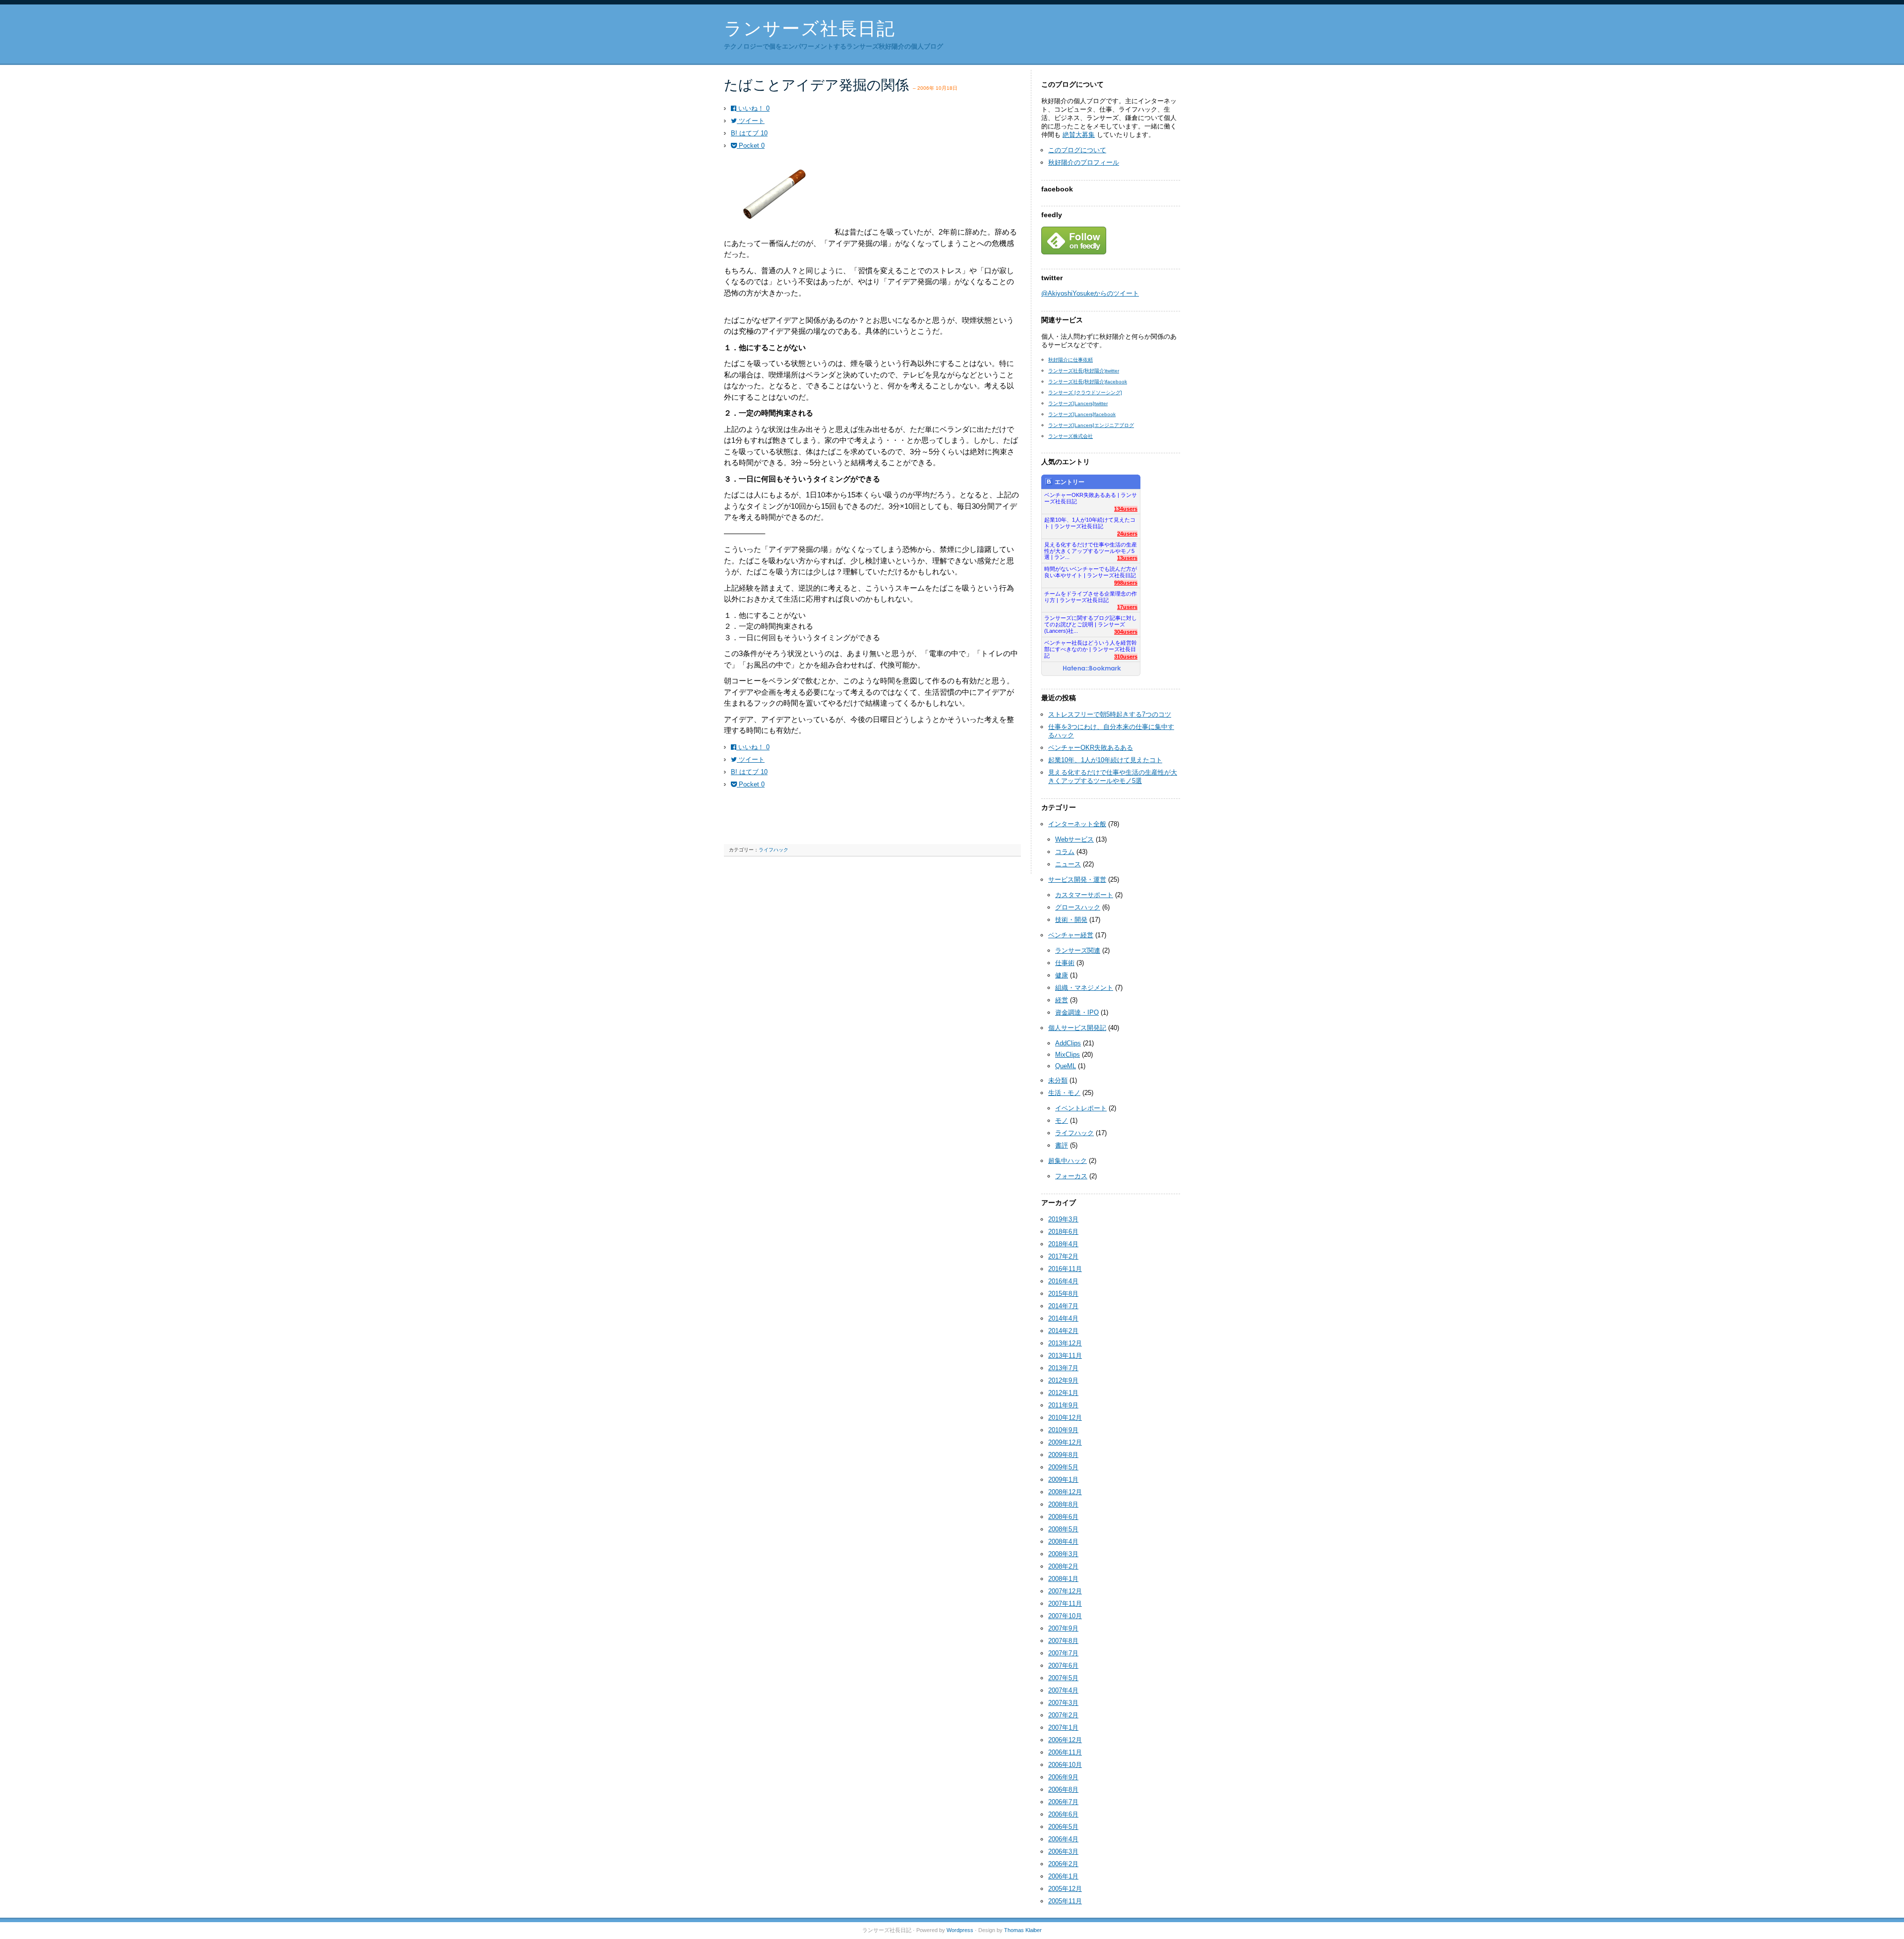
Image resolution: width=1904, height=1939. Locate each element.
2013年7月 (1063, 1368)
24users (1127, 534)
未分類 (1058, 1080)
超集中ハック (1068, 1161)
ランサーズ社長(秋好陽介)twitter (1084, 371)
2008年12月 (1065, 1492)
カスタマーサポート (1084, 895)
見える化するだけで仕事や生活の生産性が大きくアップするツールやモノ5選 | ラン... (1091, 548)
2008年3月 (1063, 1554)
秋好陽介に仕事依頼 (1071, 360)
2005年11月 (1065, 1901)
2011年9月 (1063, 1405)
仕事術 (1065, 963)
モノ (1062, 1121)
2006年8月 (1063, 1789)
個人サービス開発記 (1077, 1028)
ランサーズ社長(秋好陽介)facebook (1088, 382)
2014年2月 (1063, 1331)
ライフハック (773, 850)
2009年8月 (1063, 1455)
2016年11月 (1065, 1269)
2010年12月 (1065, 1418)
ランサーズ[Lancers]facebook (1082, 414)
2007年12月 (1065, 1591)
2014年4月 (1063, 1318)
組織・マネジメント (1084, 988)
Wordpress (960, 1930)
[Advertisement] (840, 823)
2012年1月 (1063, 1393)
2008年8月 (1063, 1504)
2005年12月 (1065, 1889)
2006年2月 (1063, 1864)
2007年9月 (1063, 1628)
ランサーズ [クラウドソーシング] (1085, 393)
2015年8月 (1063, 1294)
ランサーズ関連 (1078, 950)
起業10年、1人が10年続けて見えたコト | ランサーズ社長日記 (1090, 523)
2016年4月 (1063, 1281)
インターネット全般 (1077, 824)
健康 (1062, 975)
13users (1127, 558)
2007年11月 (1065, 1604)
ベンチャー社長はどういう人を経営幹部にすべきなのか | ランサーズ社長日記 (1091, 646)
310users (1126, 657)
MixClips (1068, 1055)
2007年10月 (1065, 1616)
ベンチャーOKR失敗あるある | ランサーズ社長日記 (1091, 498)
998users (1126, 583)
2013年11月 (1065, 1356)
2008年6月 (1063, 1517)
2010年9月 (1063, 1430)
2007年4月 (1063, 1690)
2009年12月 (1065, 1442)
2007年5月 (1063, 1678)
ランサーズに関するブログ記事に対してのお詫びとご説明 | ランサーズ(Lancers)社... (1091, 622)
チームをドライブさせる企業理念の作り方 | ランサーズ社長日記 (1091, 597)
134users (1126, 509)
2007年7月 (1063, 1653)
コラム (1065, 852)
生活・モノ (1064, 1093)
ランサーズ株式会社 (1071, 436)
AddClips (1068, 1043)
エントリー (1070, 482)
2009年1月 (1063, 1480)
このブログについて (1077, 150)
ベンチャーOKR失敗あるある (1091, 748)
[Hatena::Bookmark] (1092, 669)
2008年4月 (1063, 1542)
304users (1126, 632)
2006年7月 (1063, 1802)
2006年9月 (1063, 1777)
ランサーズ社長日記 (810, 29)
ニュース (1068, 864)
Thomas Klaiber (1023, 1930)
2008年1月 (1063, 1579)
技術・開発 (1071, 920)
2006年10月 (1065, 1765)
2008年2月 (1063, 1566)
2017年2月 (1063, 1256)
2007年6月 (1063, 1666)
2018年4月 (1063, 1244)
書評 (1062, 1145)
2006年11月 (1065, 1752)
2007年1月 (1063, 1727)
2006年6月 (1063, 1814)
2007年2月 (1063, 1715)
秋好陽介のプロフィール (1084, 162)
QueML (1066, 1066)
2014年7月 (1063, 1306)
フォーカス (1071, 1176)
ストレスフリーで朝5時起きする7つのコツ (1110, 714)
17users (1127, 607)
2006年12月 (1065, 1740)
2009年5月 (1063, 1467)
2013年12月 (1065, 1343)
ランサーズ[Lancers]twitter (1078, 403)
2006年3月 (1063, 1851)
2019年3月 (1063, 1219)
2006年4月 (1063, 1839)
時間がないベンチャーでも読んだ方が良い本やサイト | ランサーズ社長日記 (1091, 572)
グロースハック (1078, 907)
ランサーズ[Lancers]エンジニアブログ (1091, 425)
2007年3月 (1063, 1703)
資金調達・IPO (1077, 1012)
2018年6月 (1063, 1232)
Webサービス (1074, 839)
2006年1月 (1063, 1876)
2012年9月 (1063, 1380)
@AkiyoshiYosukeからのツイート (1090, 293)
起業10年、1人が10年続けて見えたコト (1105, 760)
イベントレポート (1081, 1108)
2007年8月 (1063, 1641)
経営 (1062, 1000)
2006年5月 (1063, 1827)
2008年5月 (1063, 1529)
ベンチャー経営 (1071, 935)
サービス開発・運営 (1077, 879)
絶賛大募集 (1079, 135)
